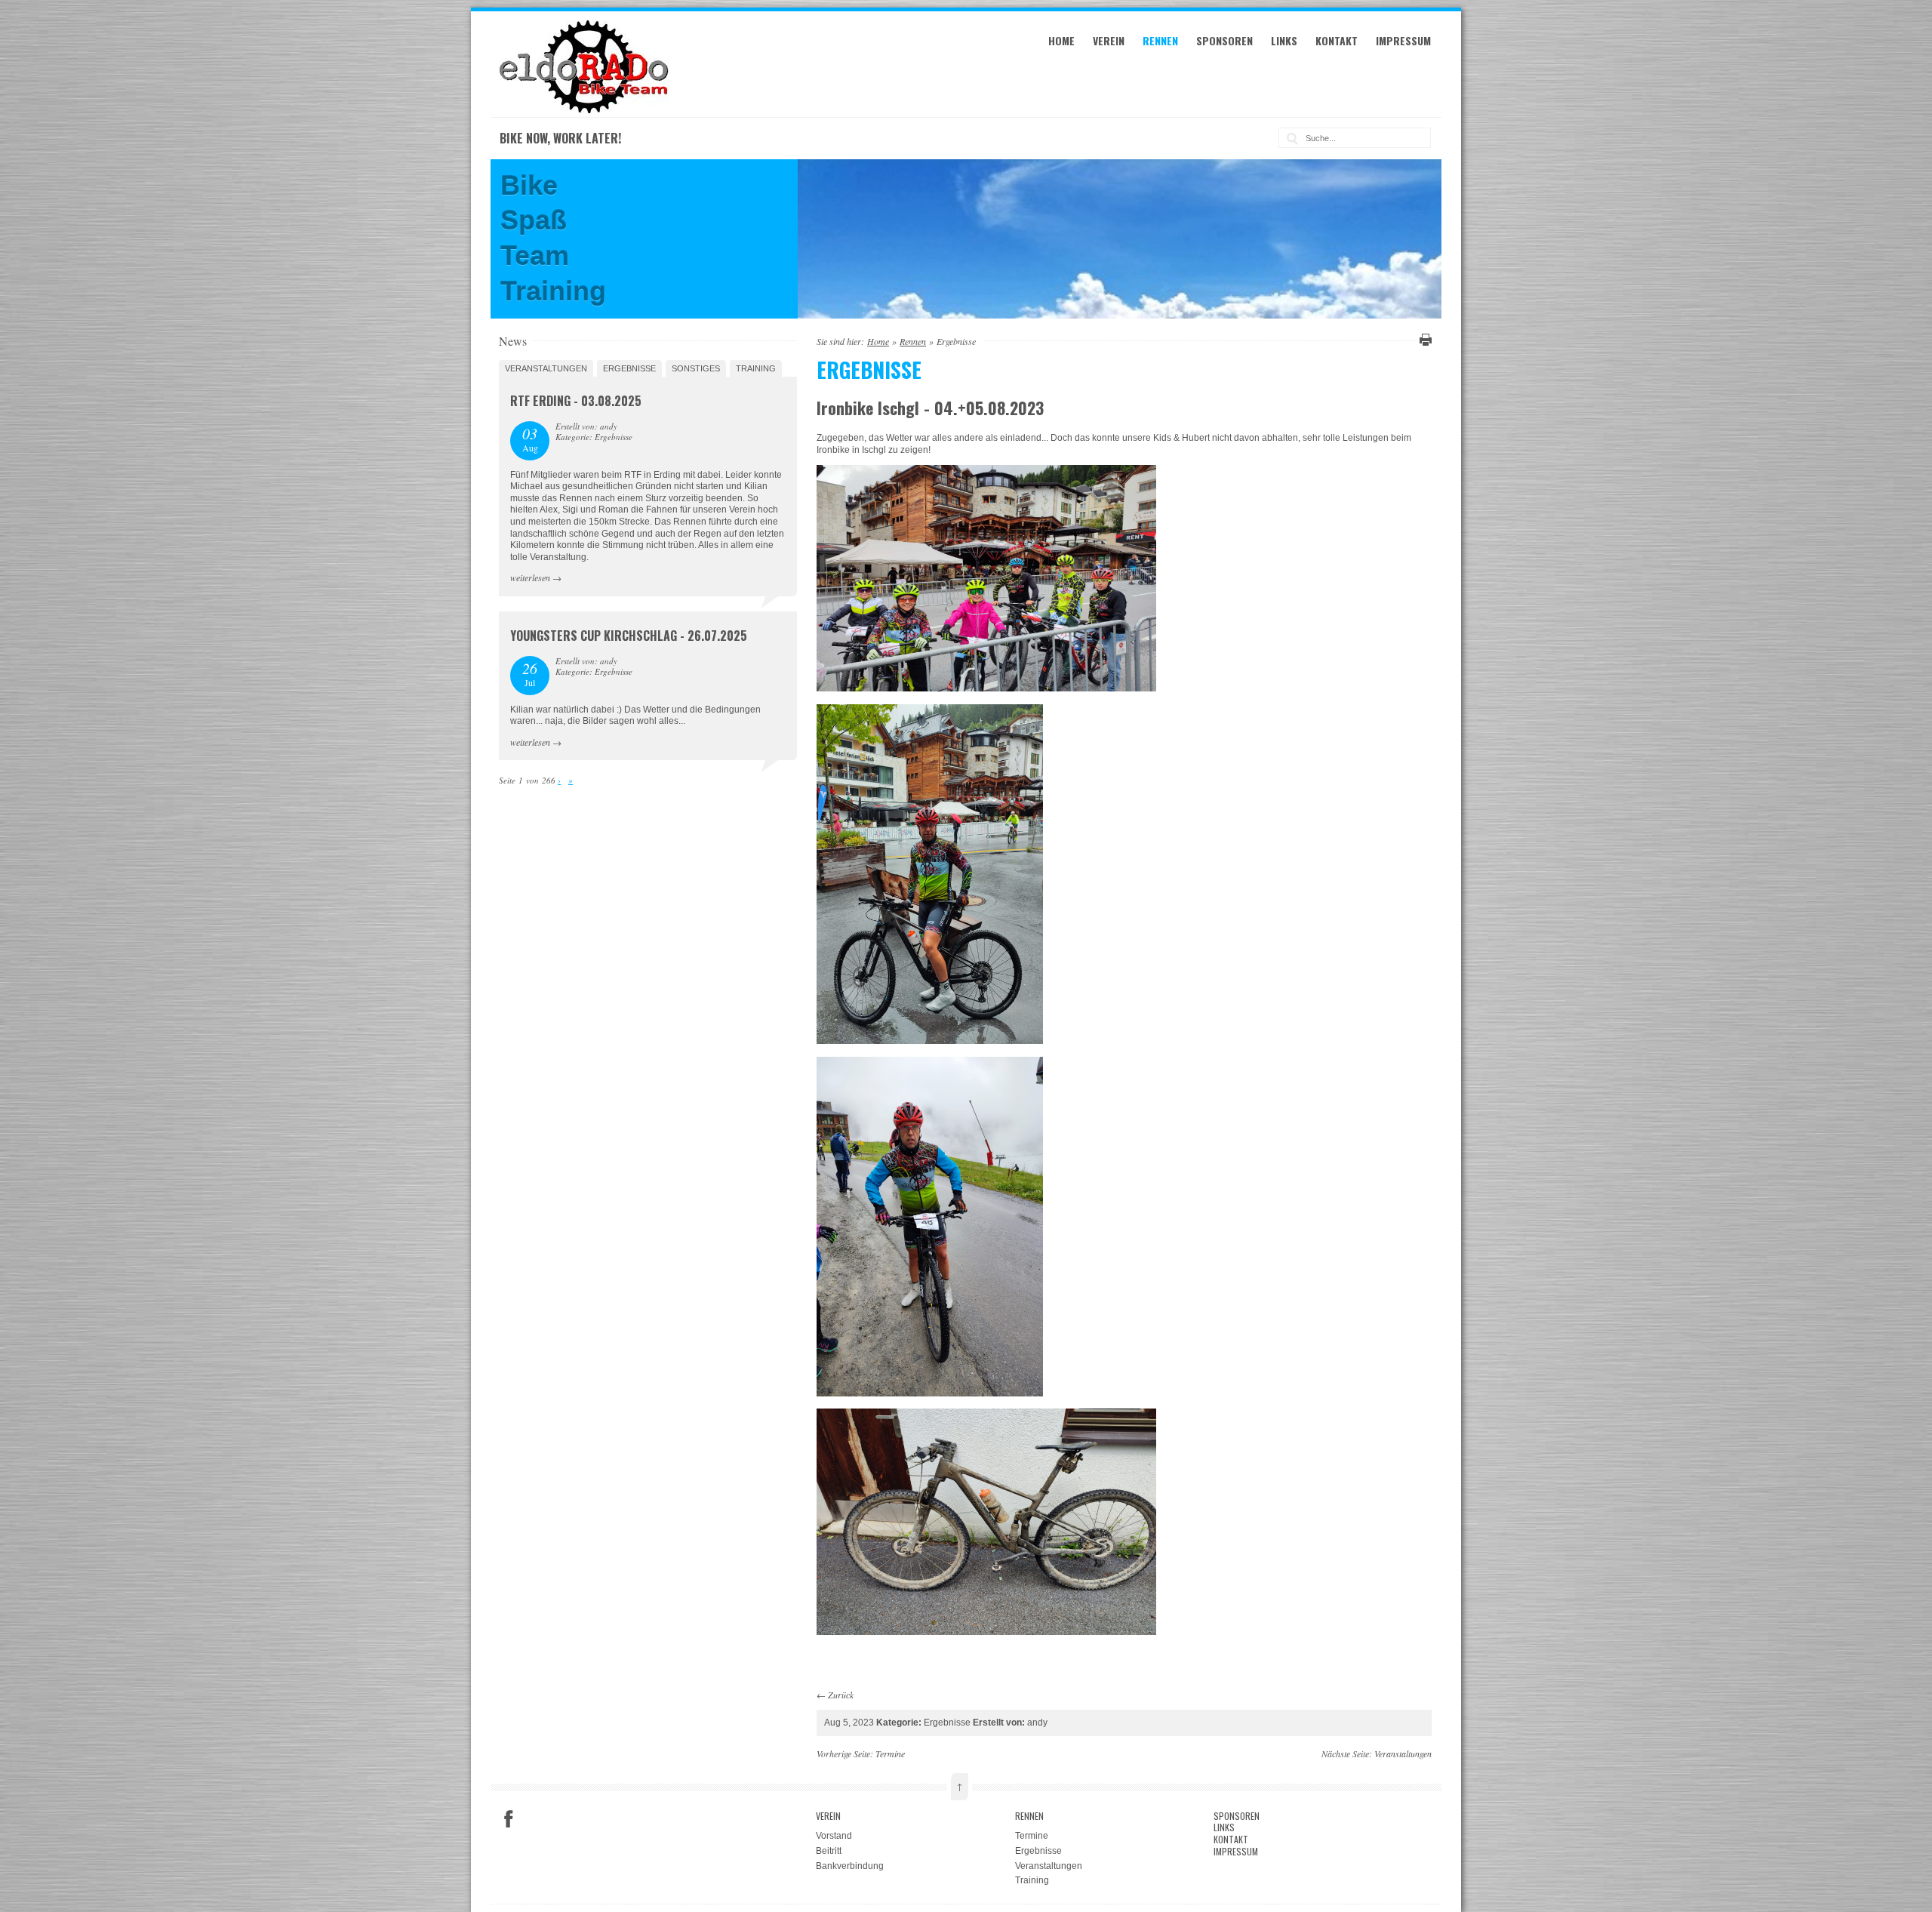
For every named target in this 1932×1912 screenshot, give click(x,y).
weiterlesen (530, 577)
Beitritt (829, 1851)
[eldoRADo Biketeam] (586, 110)
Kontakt (1337, 40)
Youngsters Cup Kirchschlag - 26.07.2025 (629, 636)
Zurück (841, 1695)
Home (1061, 40)
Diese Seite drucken (1423, 340)
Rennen (1160, 40)
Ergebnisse (629, 368)
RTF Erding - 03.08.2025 (576, 401)
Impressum (1403, 40)
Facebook (509, 1819)
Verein (1109, 40)
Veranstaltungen (546, 368)
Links (1284, 40)
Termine (890, 1753)
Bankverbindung (850, 1866)
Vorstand (834, 1836)
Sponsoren (1224, 40)
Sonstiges (696, 368)
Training (756, 368)
